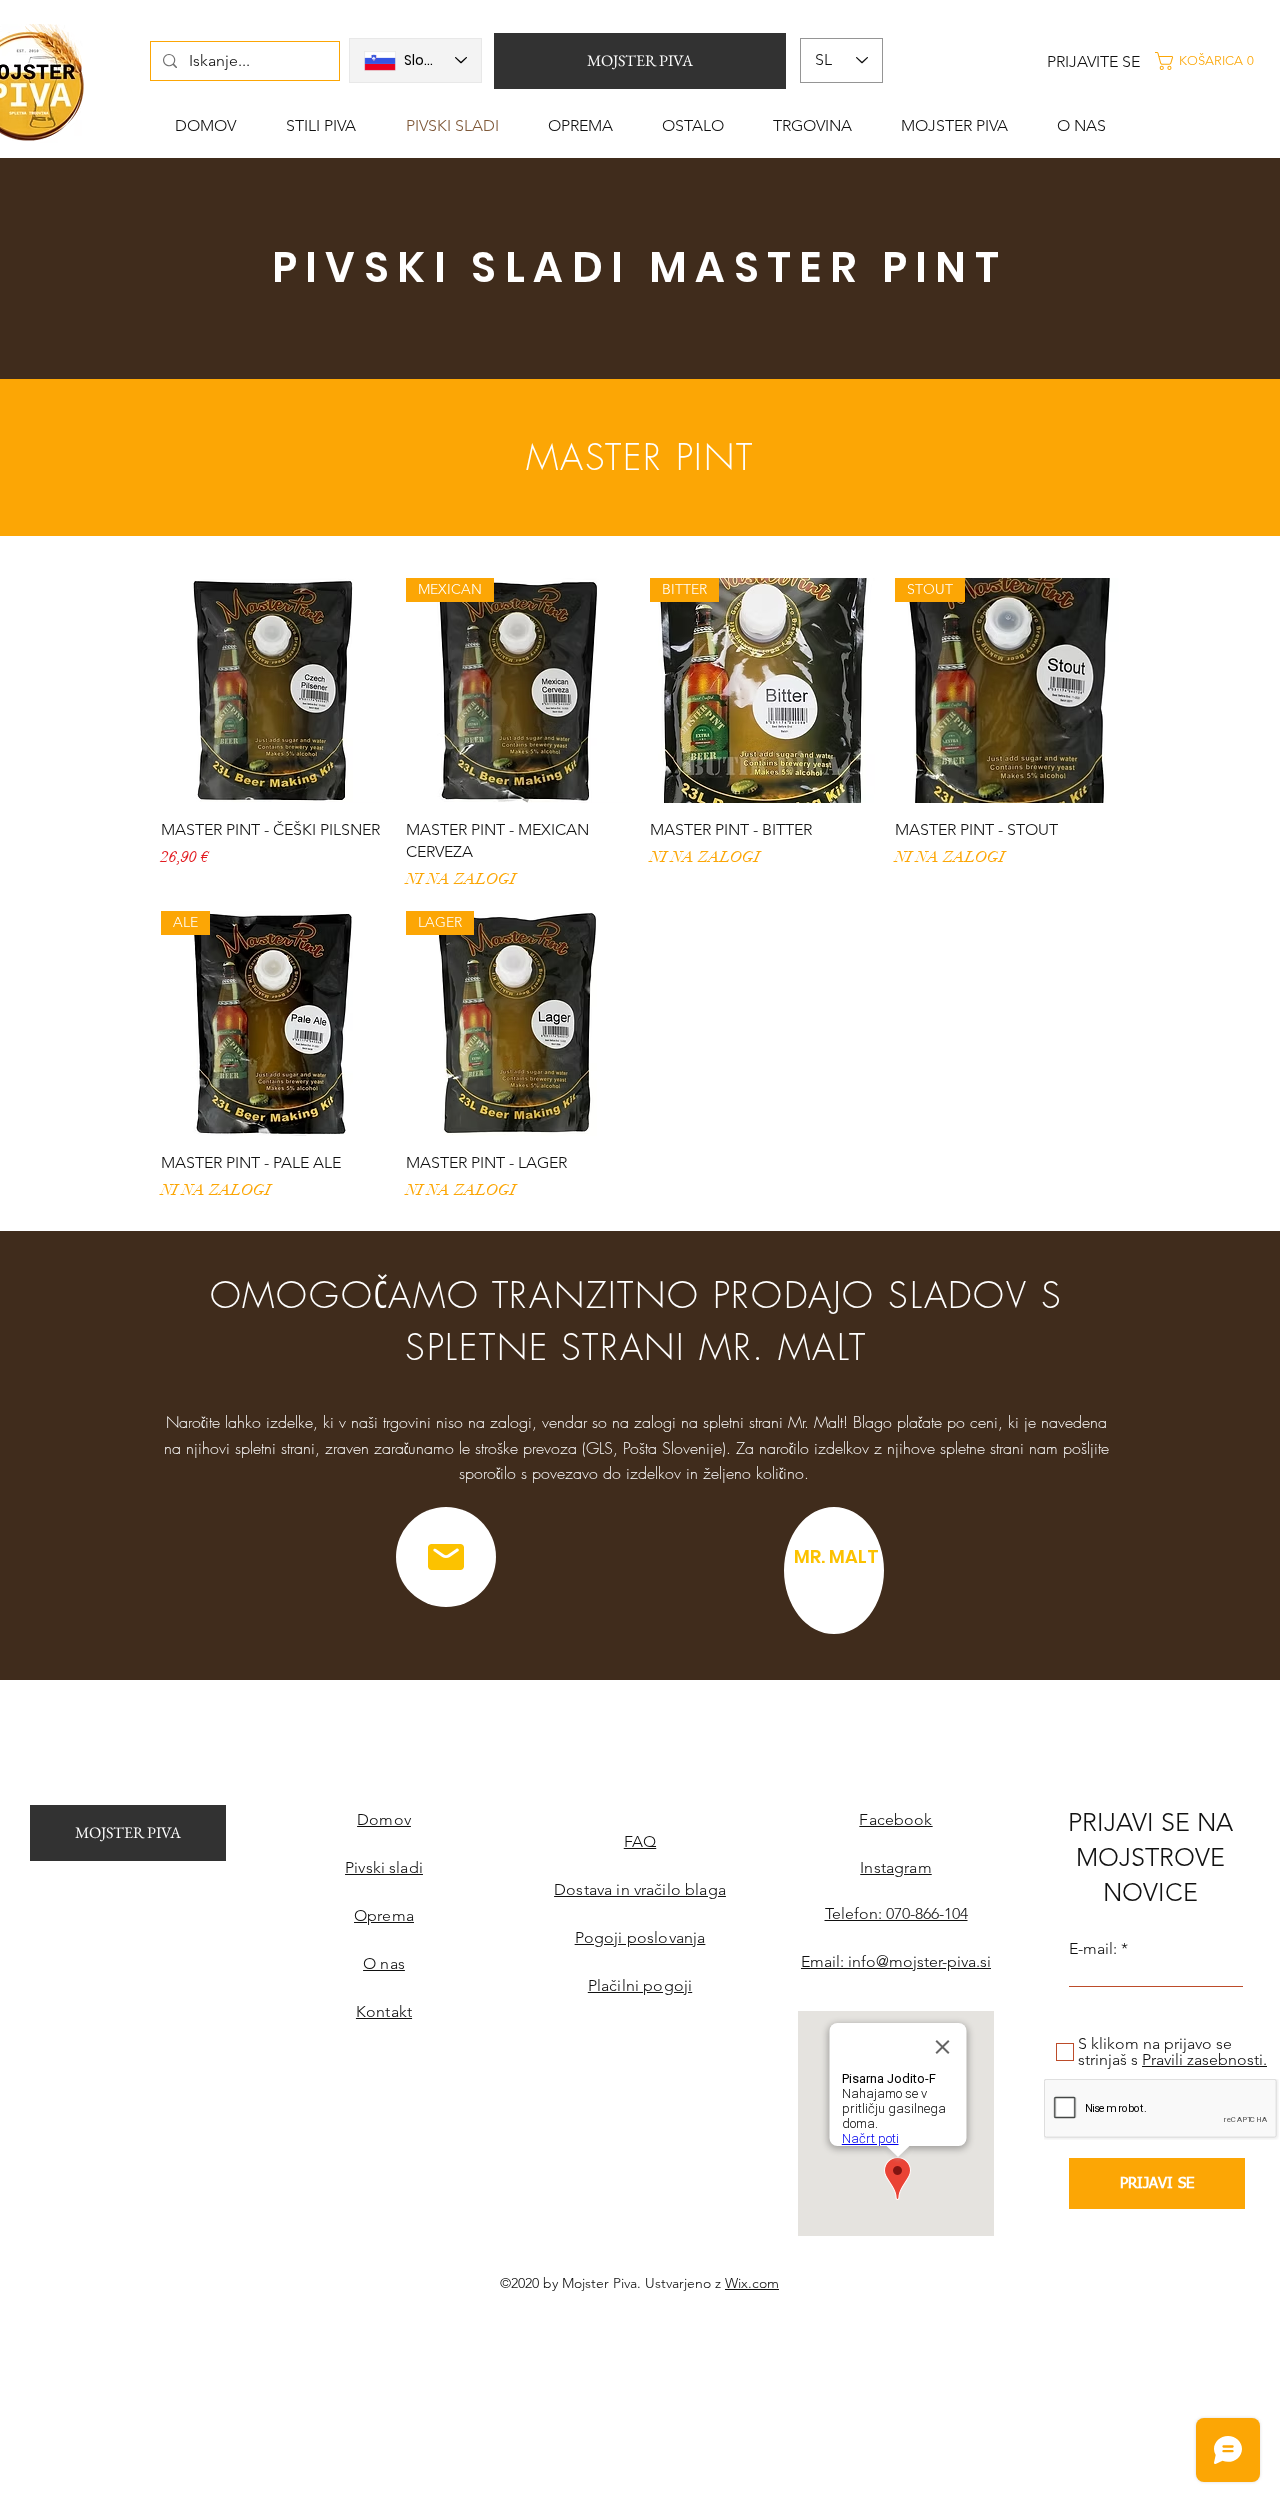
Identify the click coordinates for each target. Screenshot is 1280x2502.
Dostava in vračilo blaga (640, 1889)
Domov (384, 1819)
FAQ (640, 1841)
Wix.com (752, 2283)
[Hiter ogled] (273, 690)
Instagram (895, 1867)
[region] (834, 1570)
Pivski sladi (384, 1867)
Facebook (895, 1819)
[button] (1214, 61)
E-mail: (1093, 1949)
